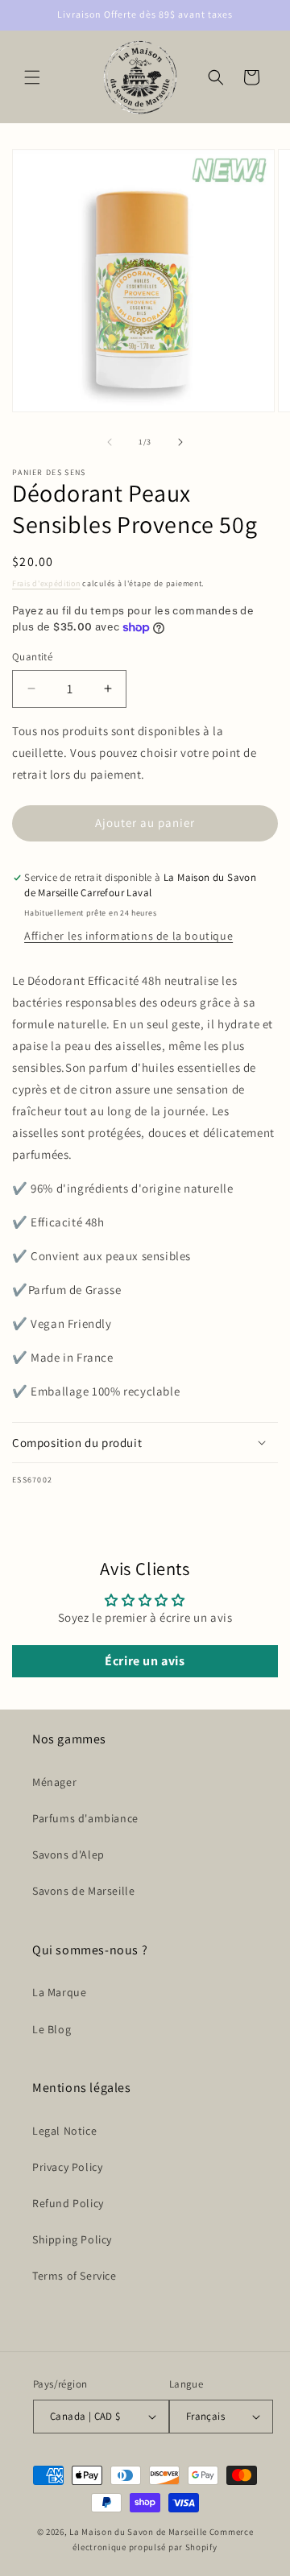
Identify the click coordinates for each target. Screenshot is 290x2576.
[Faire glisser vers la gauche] (110, 442)
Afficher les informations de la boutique (128, 936)
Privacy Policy (67, 2167)
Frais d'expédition (46, 583)
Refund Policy (68, 2203)
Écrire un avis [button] (145, 1661)
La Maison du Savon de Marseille (138, 2532)
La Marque (59, 1992)
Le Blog (52, 2029)
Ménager (54, 1782)
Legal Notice (64, 2131)
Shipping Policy (72, 2239)
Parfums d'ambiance (85, 1818)
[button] (32, 77)
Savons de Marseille (83, 1891)
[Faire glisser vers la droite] (180, 442)
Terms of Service (75, 2276)
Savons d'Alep (68, 1854)
